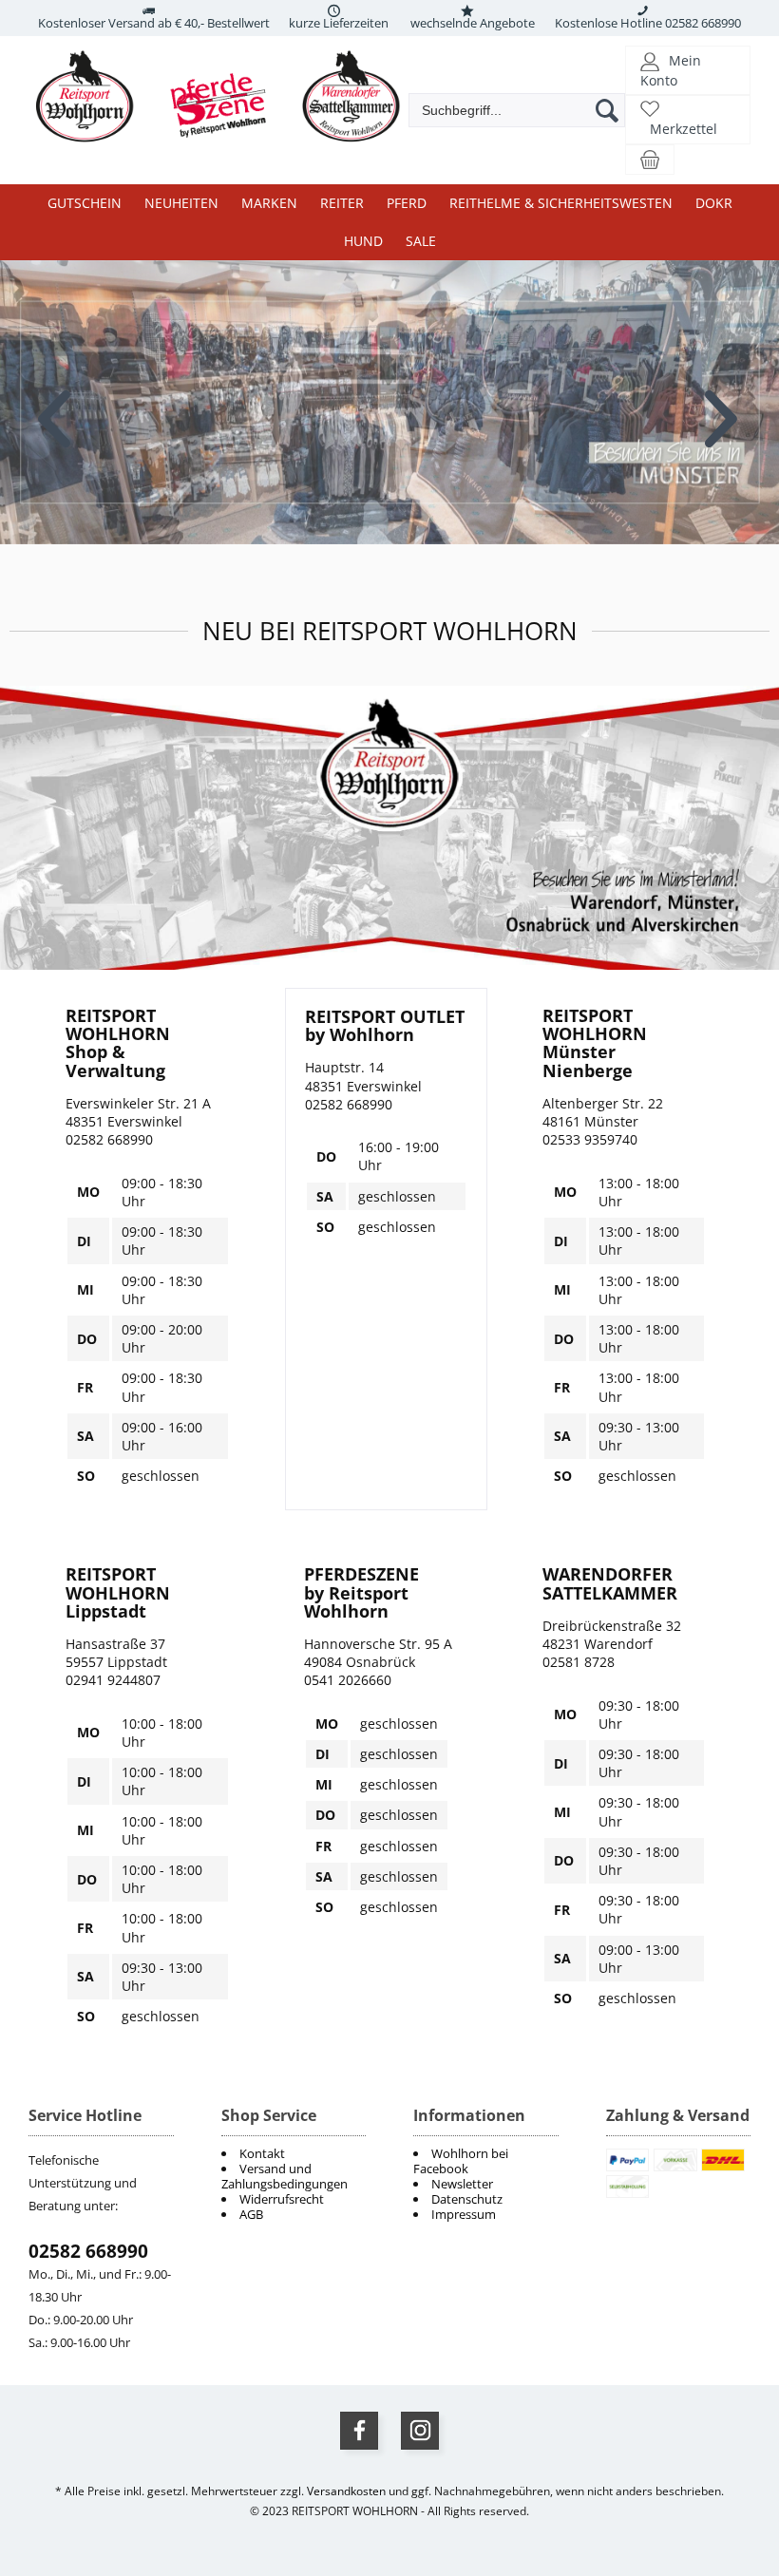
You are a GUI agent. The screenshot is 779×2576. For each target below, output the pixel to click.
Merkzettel (684, 129)
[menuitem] (486, 2161)
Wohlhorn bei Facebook (461, 2161)
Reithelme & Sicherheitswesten (561, 203)
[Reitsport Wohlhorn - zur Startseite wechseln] (228, 143)
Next (723, 405)
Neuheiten (181, 203)
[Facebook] (359, 2431)
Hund (363, 241)
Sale (421, 241)
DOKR (714, 203)
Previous (56, 405)
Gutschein (85, 203)
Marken (269, 203)
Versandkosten (346, 2491)
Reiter (342, 203)
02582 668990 (88, 2251)
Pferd (407, 203)
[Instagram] (420, 2431)
